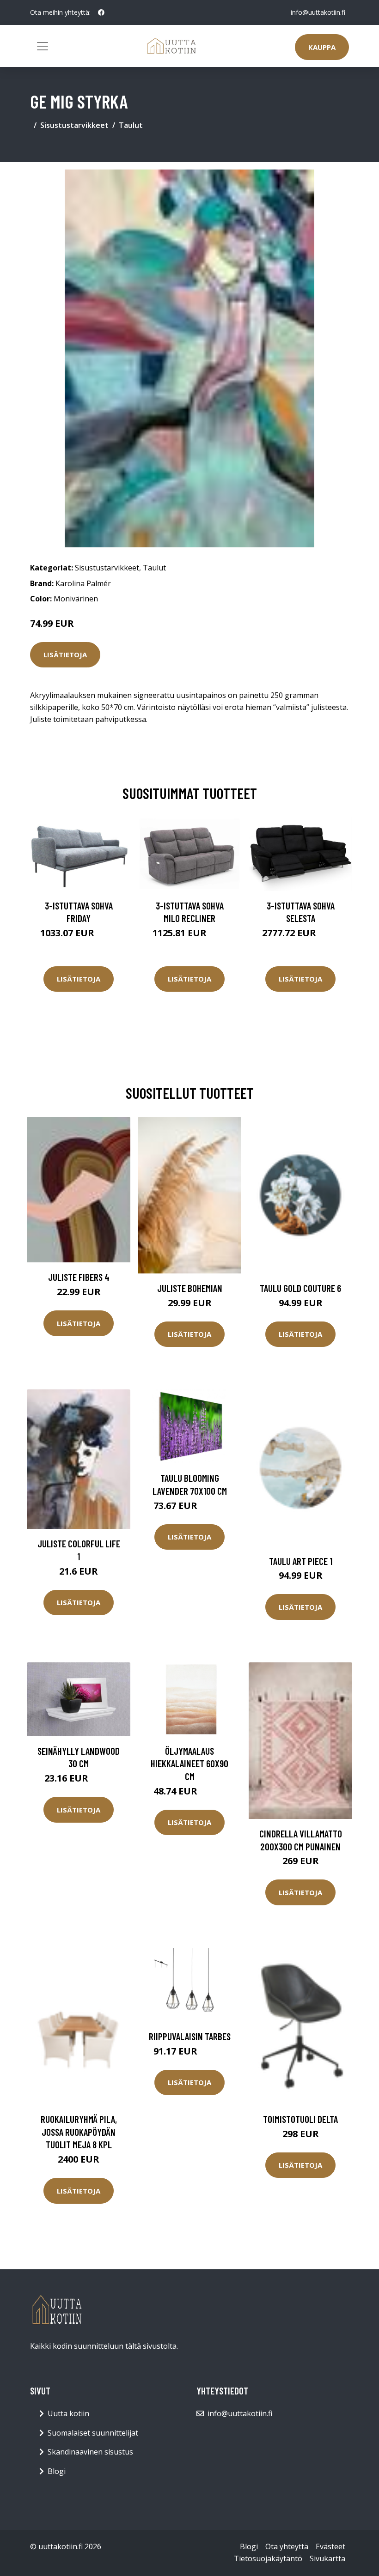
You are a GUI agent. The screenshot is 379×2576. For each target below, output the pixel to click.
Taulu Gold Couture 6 (300, 1288)
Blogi (57, 2471)
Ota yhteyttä (287, 2546)
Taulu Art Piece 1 (301, 1561)
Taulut (131, 125)
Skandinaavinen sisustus (90, 2452)
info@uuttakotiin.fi (318, 12)
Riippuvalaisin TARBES (190, 2036)
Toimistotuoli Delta (300, 2119)
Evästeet (330, 2546)
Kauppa (322, 47)
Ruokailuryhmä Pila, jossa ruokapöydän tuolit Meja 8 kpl (79, 2132)
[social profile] (101, 12)
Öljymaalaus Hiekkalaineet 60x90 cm (189, 1764)
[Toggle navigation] (43, 46)
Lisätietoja (65, 655)
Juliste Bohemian (190, 1288)
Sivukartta (327, 2558)
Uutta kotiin (68, 2413)
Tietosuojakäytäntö (268, 2558)
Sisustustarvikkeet (74, 125)
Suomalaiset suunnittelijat (93, 2433)
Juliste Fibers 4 (79, 1277)
